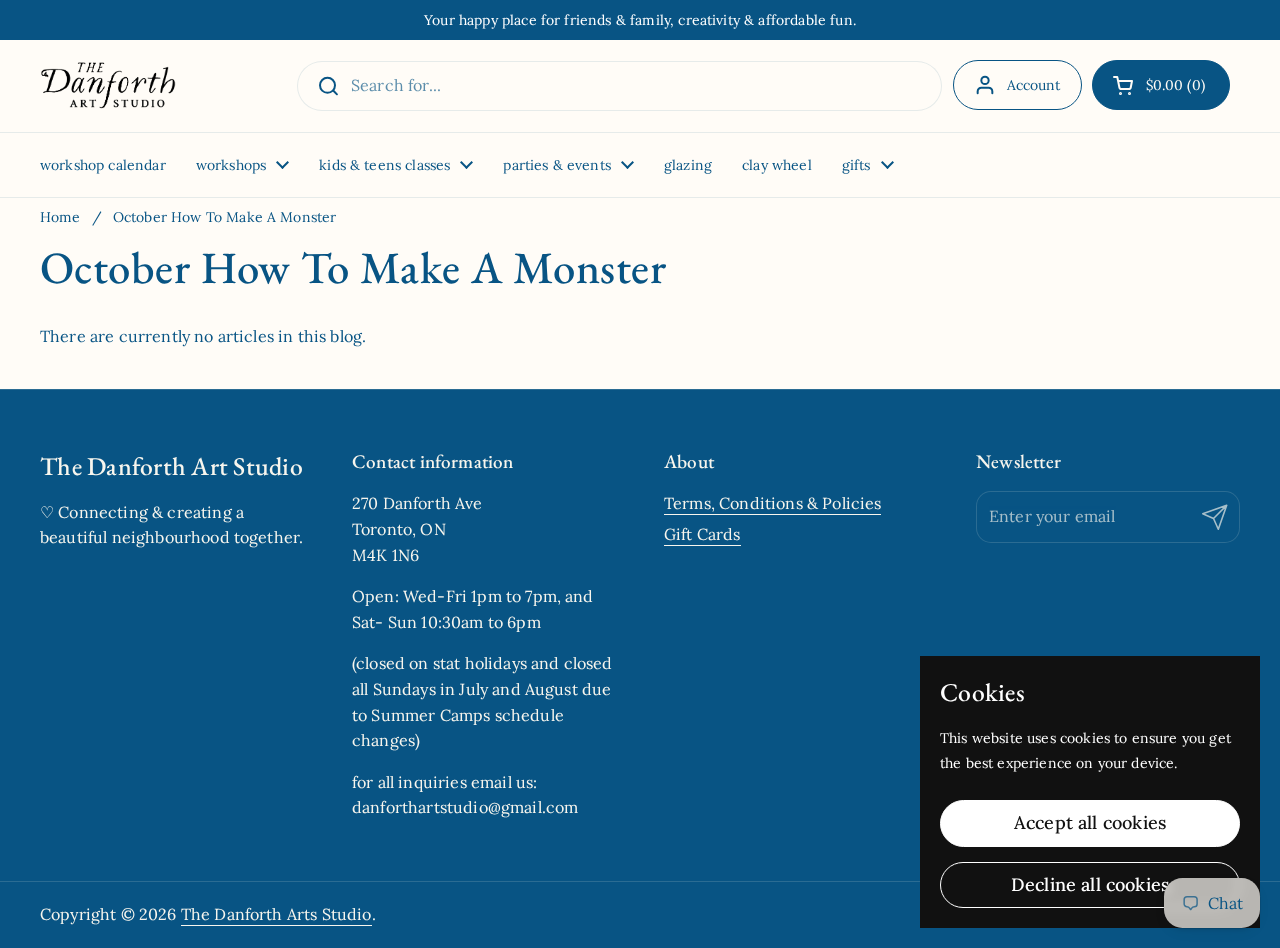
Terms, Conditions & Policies (772, 503)
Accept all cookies (1090, 822)
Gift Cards (702, 534)
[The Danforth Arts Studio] (108, 86)
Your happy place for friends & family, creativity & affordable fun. (640, 20)
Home (60, 217)
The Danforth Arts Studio (276, 914)
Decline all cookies (1090, 884)
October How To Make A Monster (225, 217)
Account (1034, 85)
